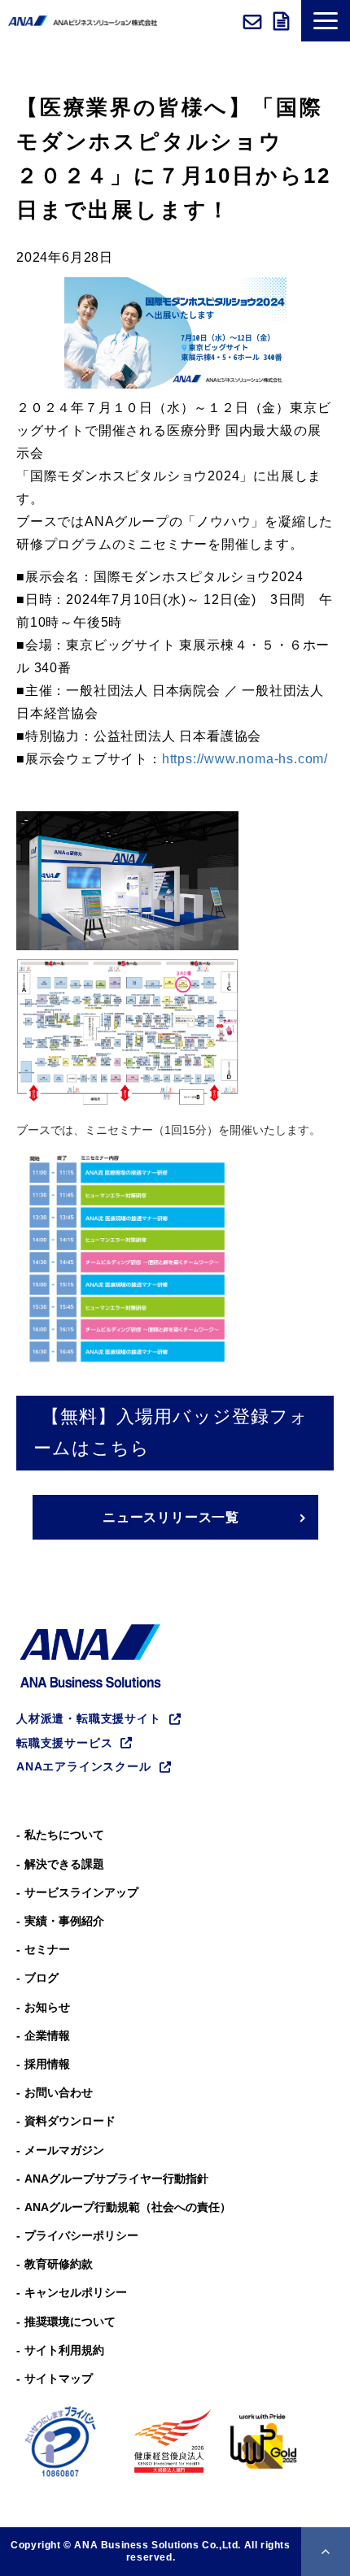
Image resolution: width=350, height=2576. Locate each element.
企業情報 (47, 2035)
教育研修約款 (59, 2264)
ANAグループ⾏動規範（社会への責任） (128, 2207)
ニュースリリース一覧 (171, 1517)
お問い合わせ (254, 21)
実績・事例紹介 (64, 1921)
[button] (326, 21)
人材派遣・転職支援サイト (89, 1718)
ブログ (42, 1978)
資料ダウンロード (283, 21)
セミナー (47, 1949)
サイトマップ (59, 2378)
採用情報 (47, 2064)
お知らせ (47, 2007)
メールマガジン (64, 2150)
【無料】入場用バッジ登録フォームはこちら (171, 1432)
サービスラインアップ (81, 1892)
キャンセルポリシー (76, 2292)
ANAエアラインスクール (84, 1766)
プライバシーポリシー (81, 2235)
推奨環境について (70, 2322)
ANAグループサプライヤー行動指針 (116, 2179)
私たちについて (64, 1835)
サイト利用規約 (64, 2350)
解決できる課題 (64, 1864)
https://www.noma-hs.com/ (245, 759)
